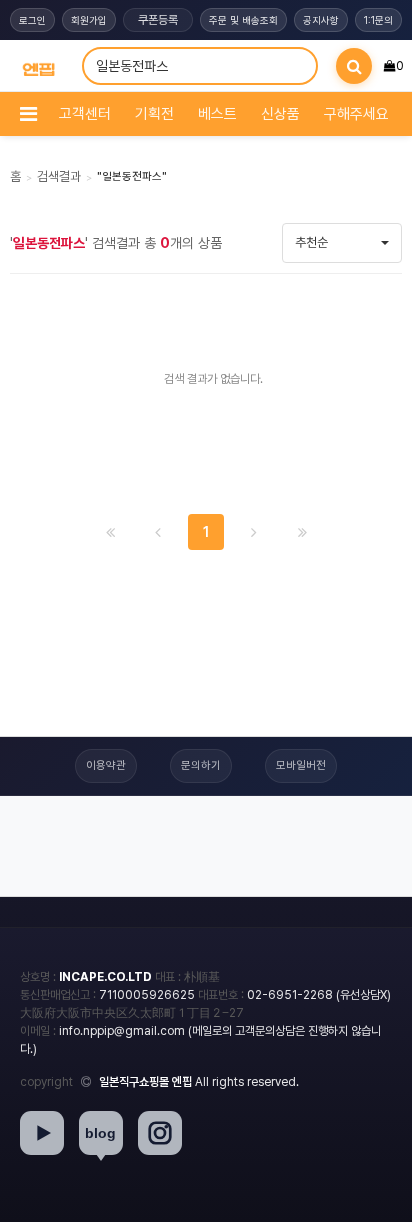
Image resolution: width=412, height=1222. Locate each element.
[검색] (354, 66)
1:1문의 (378, 20)
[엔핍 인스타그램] (160, 1133)
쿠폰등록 (158, 20)
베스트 (217, 114)
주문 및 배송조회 (243, 20)
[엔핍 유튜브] (42, 1133)
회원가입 (89, 20)
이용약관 (106, 765)
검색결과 (59, 176)
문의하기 (201, 765)
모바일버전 (301, 765)
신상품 (280, 114)
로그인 (32, 20)
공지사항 (321, 20)
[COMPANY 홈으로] (38, 66)
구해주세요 (356, 114)
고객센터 (85, 114)
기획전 (154, 114)
